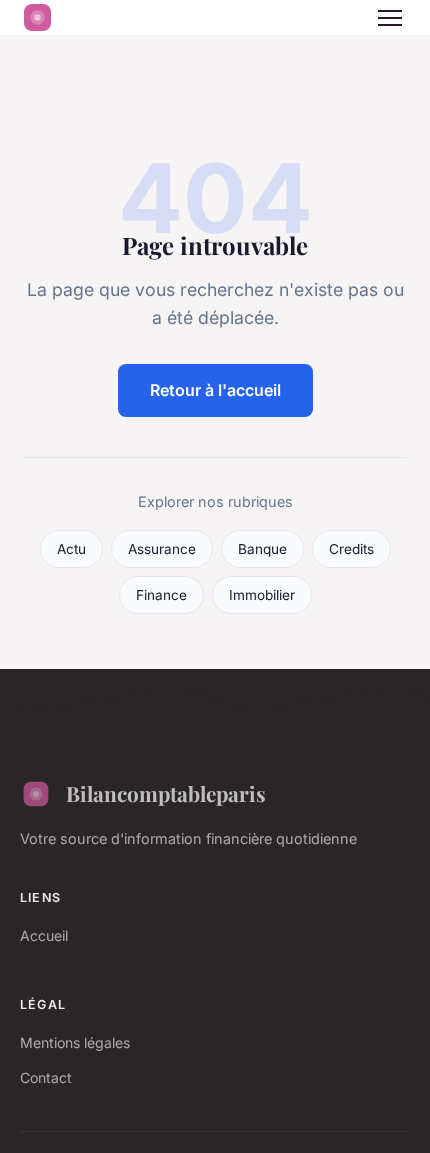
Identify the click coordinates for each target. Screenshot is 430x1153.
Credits (351, 549)
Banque (262, 549)
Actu (71, 549)
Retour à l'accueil (215, 390)
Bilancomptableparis (166, 793)
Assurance (162, 549)
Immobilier (262, 595)
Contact (46, 1077)
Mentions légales (75, 1042)
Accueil (44, 935)
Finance (161, 595)
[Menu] (390, 18)
